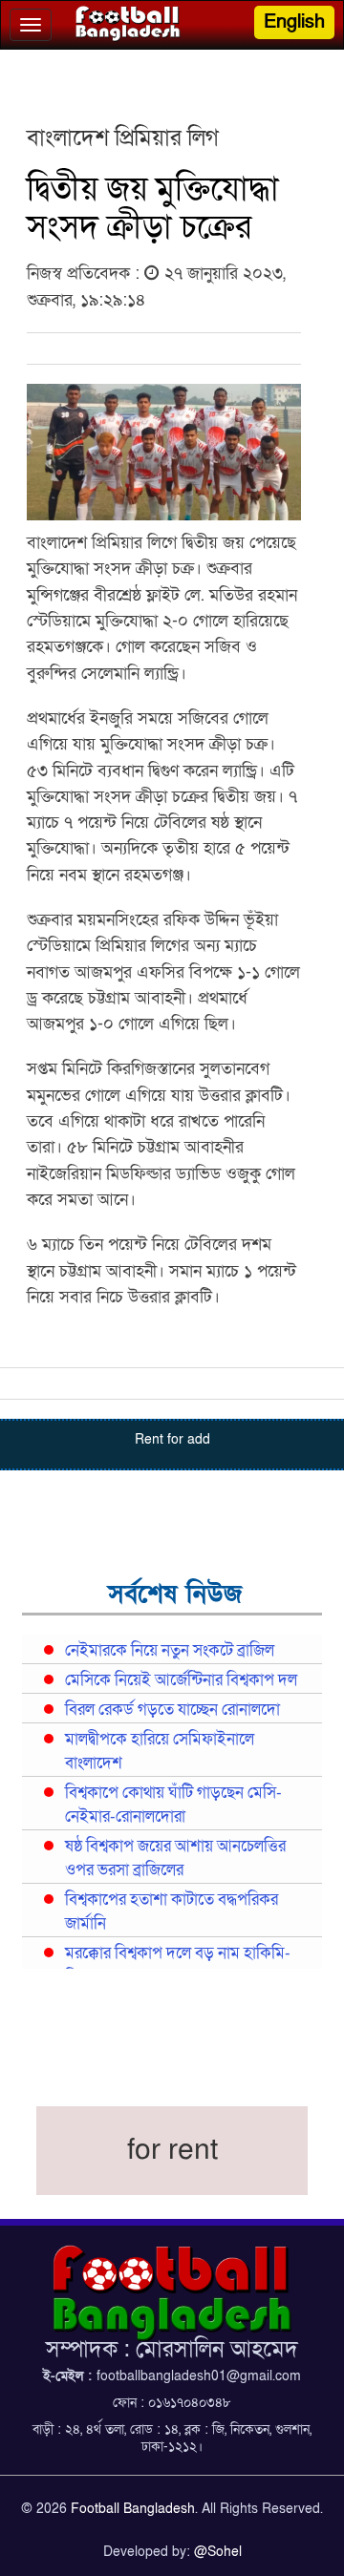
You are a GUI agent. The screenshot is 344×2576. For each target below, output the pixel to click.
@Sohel (218, 2552)
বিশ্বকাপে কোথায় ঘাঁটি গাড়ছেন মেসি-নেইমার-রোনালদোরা (173, 1805)
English (294, 22)
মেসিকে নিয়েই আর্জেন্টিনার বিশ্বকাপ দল (181, 1680)
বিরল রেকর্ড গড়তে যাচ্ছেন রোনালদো (172, 1710)
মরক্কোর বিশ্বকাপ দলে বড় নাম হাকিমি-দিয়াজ (178, 1965)
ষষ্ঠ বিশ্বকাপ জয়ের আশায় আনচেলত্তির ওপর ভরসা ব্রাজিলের (175, 1858)
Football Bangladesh (133, 2509)
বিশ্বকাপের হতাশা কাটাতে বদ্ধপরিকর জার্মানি (172, 1912)
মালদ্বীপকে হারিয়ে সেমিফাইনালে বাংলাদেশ (160, 1752)
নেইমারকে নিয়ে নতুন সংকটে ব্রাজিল (170, 1651)
